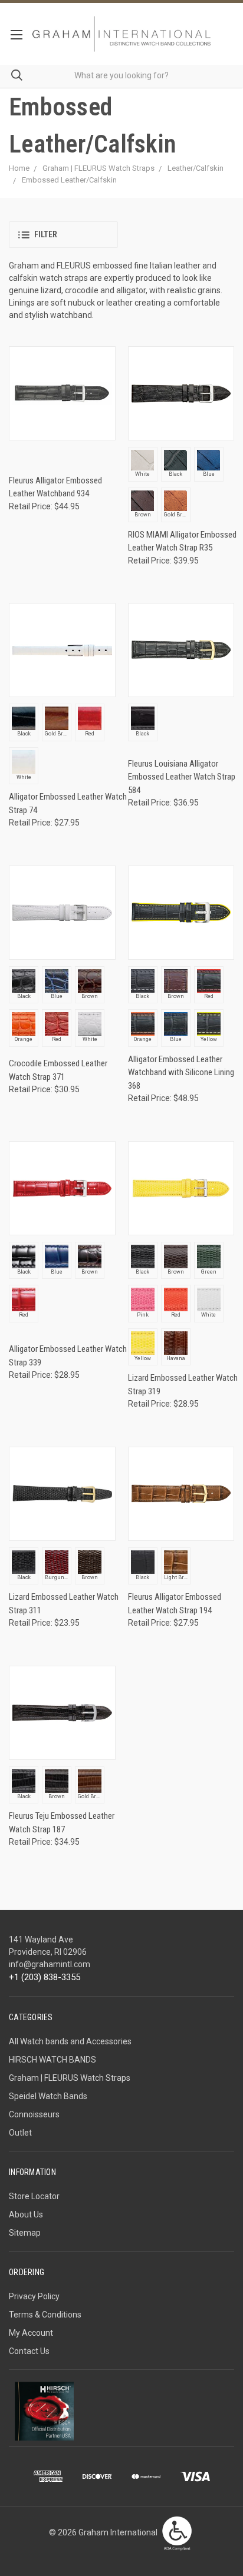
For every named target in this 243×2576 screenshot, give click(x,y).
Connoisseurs (34, 2114)
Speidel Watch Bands (48, 2096)
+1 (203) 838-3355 (45, 1977)
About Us (26, 2214)
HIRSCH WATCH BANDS (52, 2060)
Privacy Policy (34, 2296)
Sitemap (25, 2233)
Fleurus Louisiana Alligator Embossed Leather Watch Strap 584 (182, 777)
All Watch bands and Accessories (70, 2041)
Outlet (20, 2133)
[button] (63, 235)
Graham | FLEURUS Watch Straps (70, 2078)
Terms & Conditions (45, 2315)
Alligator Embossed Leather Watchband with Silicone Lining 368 (181, 1072)
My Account (31, 2333)
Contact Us (29, 2351)
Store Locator (34, 2196)
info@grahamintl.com (50, 1964)
